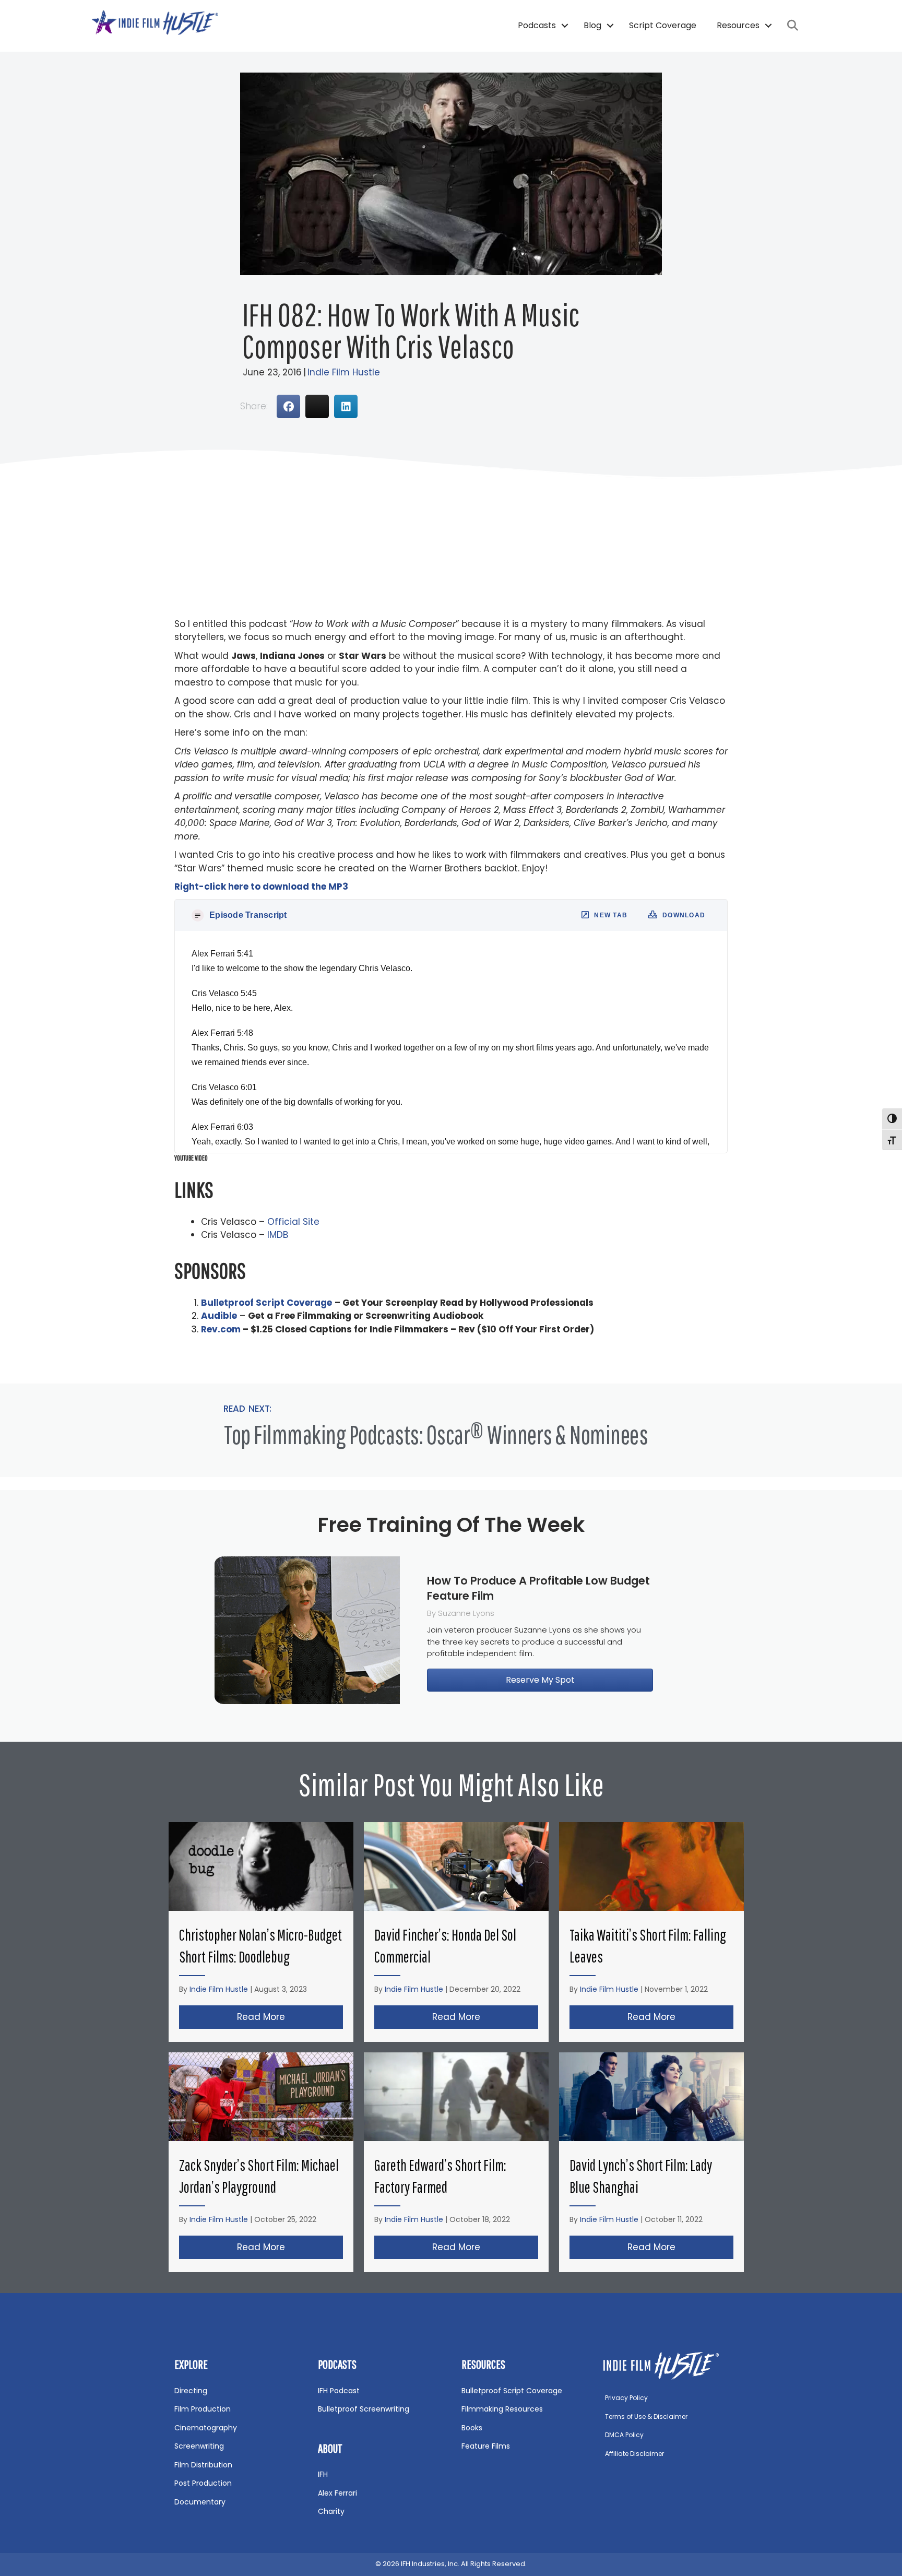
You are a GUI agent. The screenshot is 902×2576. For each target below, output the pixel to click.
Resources (738, 25)
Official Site (293, 1222)
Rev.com (221, 1329)
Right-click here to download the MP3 (261, 887)
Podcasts (537, 25)
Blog (592, 25)
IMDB (278, 1235)
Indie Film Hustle (344, 372)
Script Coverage (663, 25)
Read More (290, 2017)
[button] (565, 26)
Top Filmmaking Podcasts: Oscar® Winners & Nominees (436, 1434)
